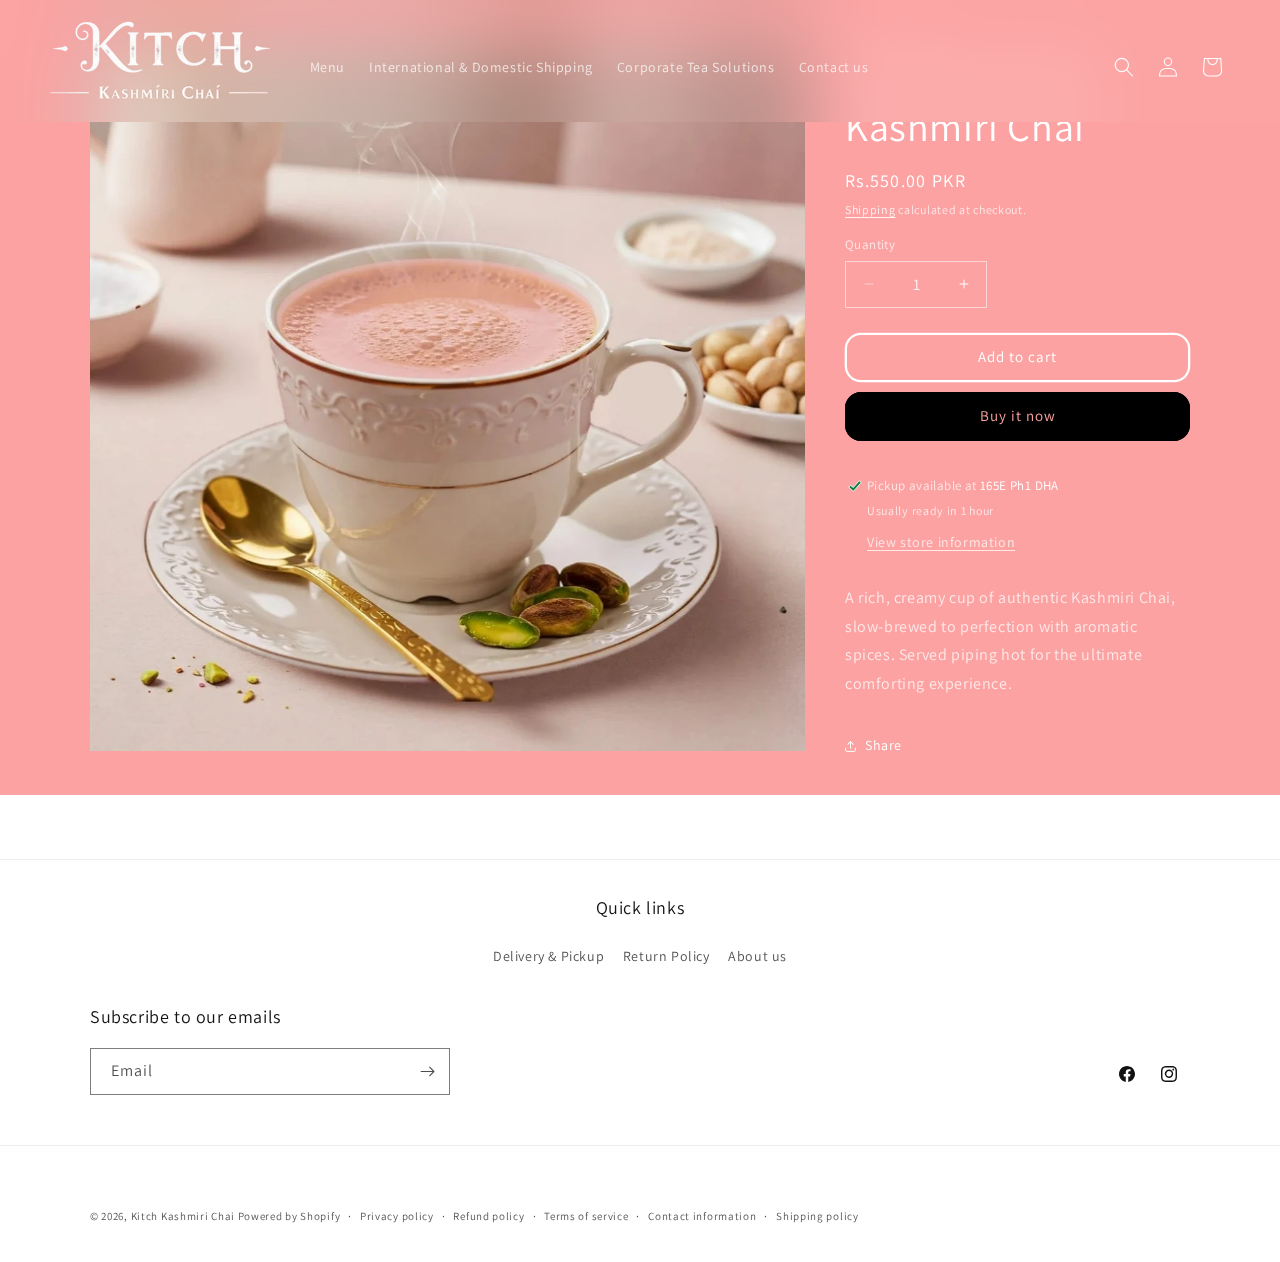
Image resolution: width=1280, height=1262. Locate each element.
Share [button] (883, 745)
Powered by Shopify (289, 1216)
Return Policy (666, 956)
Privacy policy (397, 1216)
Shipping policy (817, 1216)
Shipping (870, 209)
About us (757, 956)
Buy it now (1018, 415)
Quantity (870, 244)
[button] (1124, 67)
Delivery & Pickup (548, 956)
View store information (941, 542)
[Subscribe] (427, 1071)
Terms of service (586, 1216)
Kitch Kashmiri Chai (183, 1216)
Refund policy (488, 1216)
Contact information (702, 1216)
